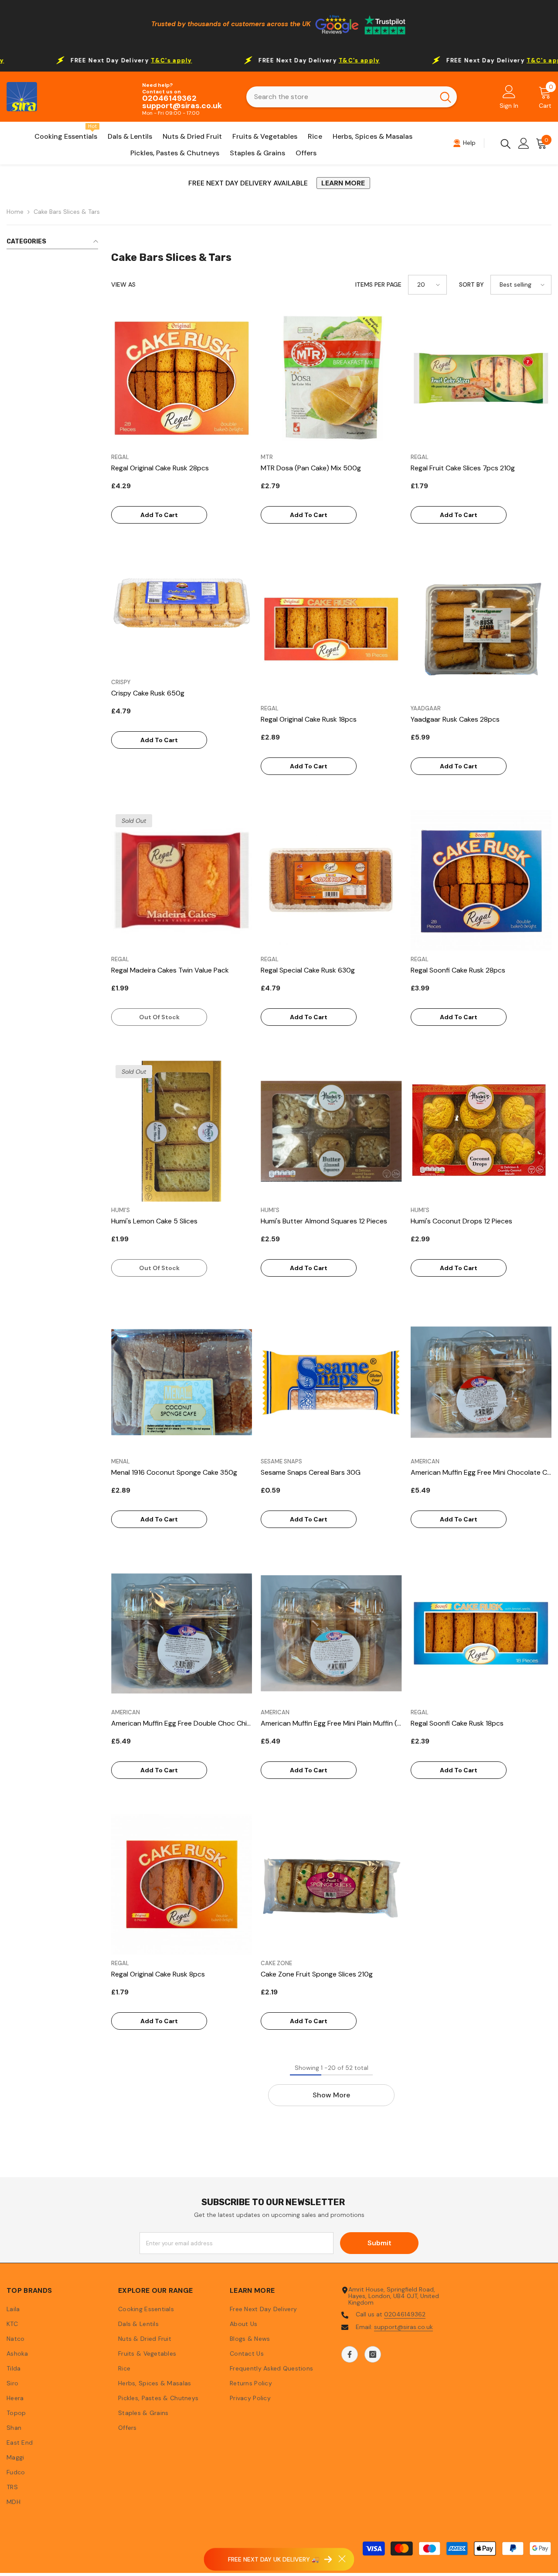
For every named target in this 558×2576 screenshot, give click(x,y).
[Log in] (524, 143)
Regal (120, 457)
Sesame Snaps (281, 1461)
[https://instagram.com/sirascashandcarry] (373, 2354)
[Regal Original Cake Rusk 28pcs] (182, 378)
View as (123, 285)
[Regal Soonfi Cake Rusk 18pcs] (481, 1633)
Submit (379, 2243)
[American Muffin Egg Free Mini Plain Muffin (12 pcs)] (331, 1633)
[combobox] (340, 97)
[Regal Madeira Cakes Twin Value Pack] (182, 880)
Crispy (121, 682)
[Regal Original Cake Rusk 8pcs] (182, 1884)
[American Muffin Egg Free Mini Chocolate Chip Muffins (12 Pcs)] (481, 1382)
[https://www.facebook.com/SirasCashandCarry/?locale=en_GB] (350, 2354)
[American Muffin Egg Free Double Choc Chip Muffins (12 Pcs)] (182, 1633)
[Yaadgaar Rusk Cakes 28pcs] (481, 629)
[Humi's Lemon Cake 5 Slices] (182, 1131)
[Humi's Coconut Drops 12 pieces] (481, 1131)
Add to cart (159, 515)
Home (15, 212)
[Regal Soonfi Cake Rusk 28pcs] (481, 880)
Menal (121, 1461)
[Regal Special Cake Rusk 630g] (331, 880)
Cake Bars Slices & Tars (67, 212)
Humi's (121, 1210)
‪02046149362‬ (405, 2314)
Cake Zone (276, 1963)
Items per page (378, 285)
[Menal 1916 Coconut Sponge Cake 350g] (182, 1382)
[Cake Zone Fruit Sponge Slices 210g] (331, 1884)
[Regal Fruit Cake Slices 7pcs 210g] (481, 378)
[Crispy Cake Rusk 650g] (182, 603)
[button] (427, 285)
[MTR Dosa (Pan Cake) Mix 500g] (331, 378)
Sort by (471, 285)
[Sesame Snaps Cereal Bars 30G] (331, 1382)
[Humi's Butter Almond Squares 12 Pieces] (331, 1131)
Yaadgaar (426, 708)
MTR (267, 457)
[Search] (352, 97)
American (425, 1461)
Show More (331, 2095)
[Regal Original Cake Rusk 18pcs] (331, 629)
